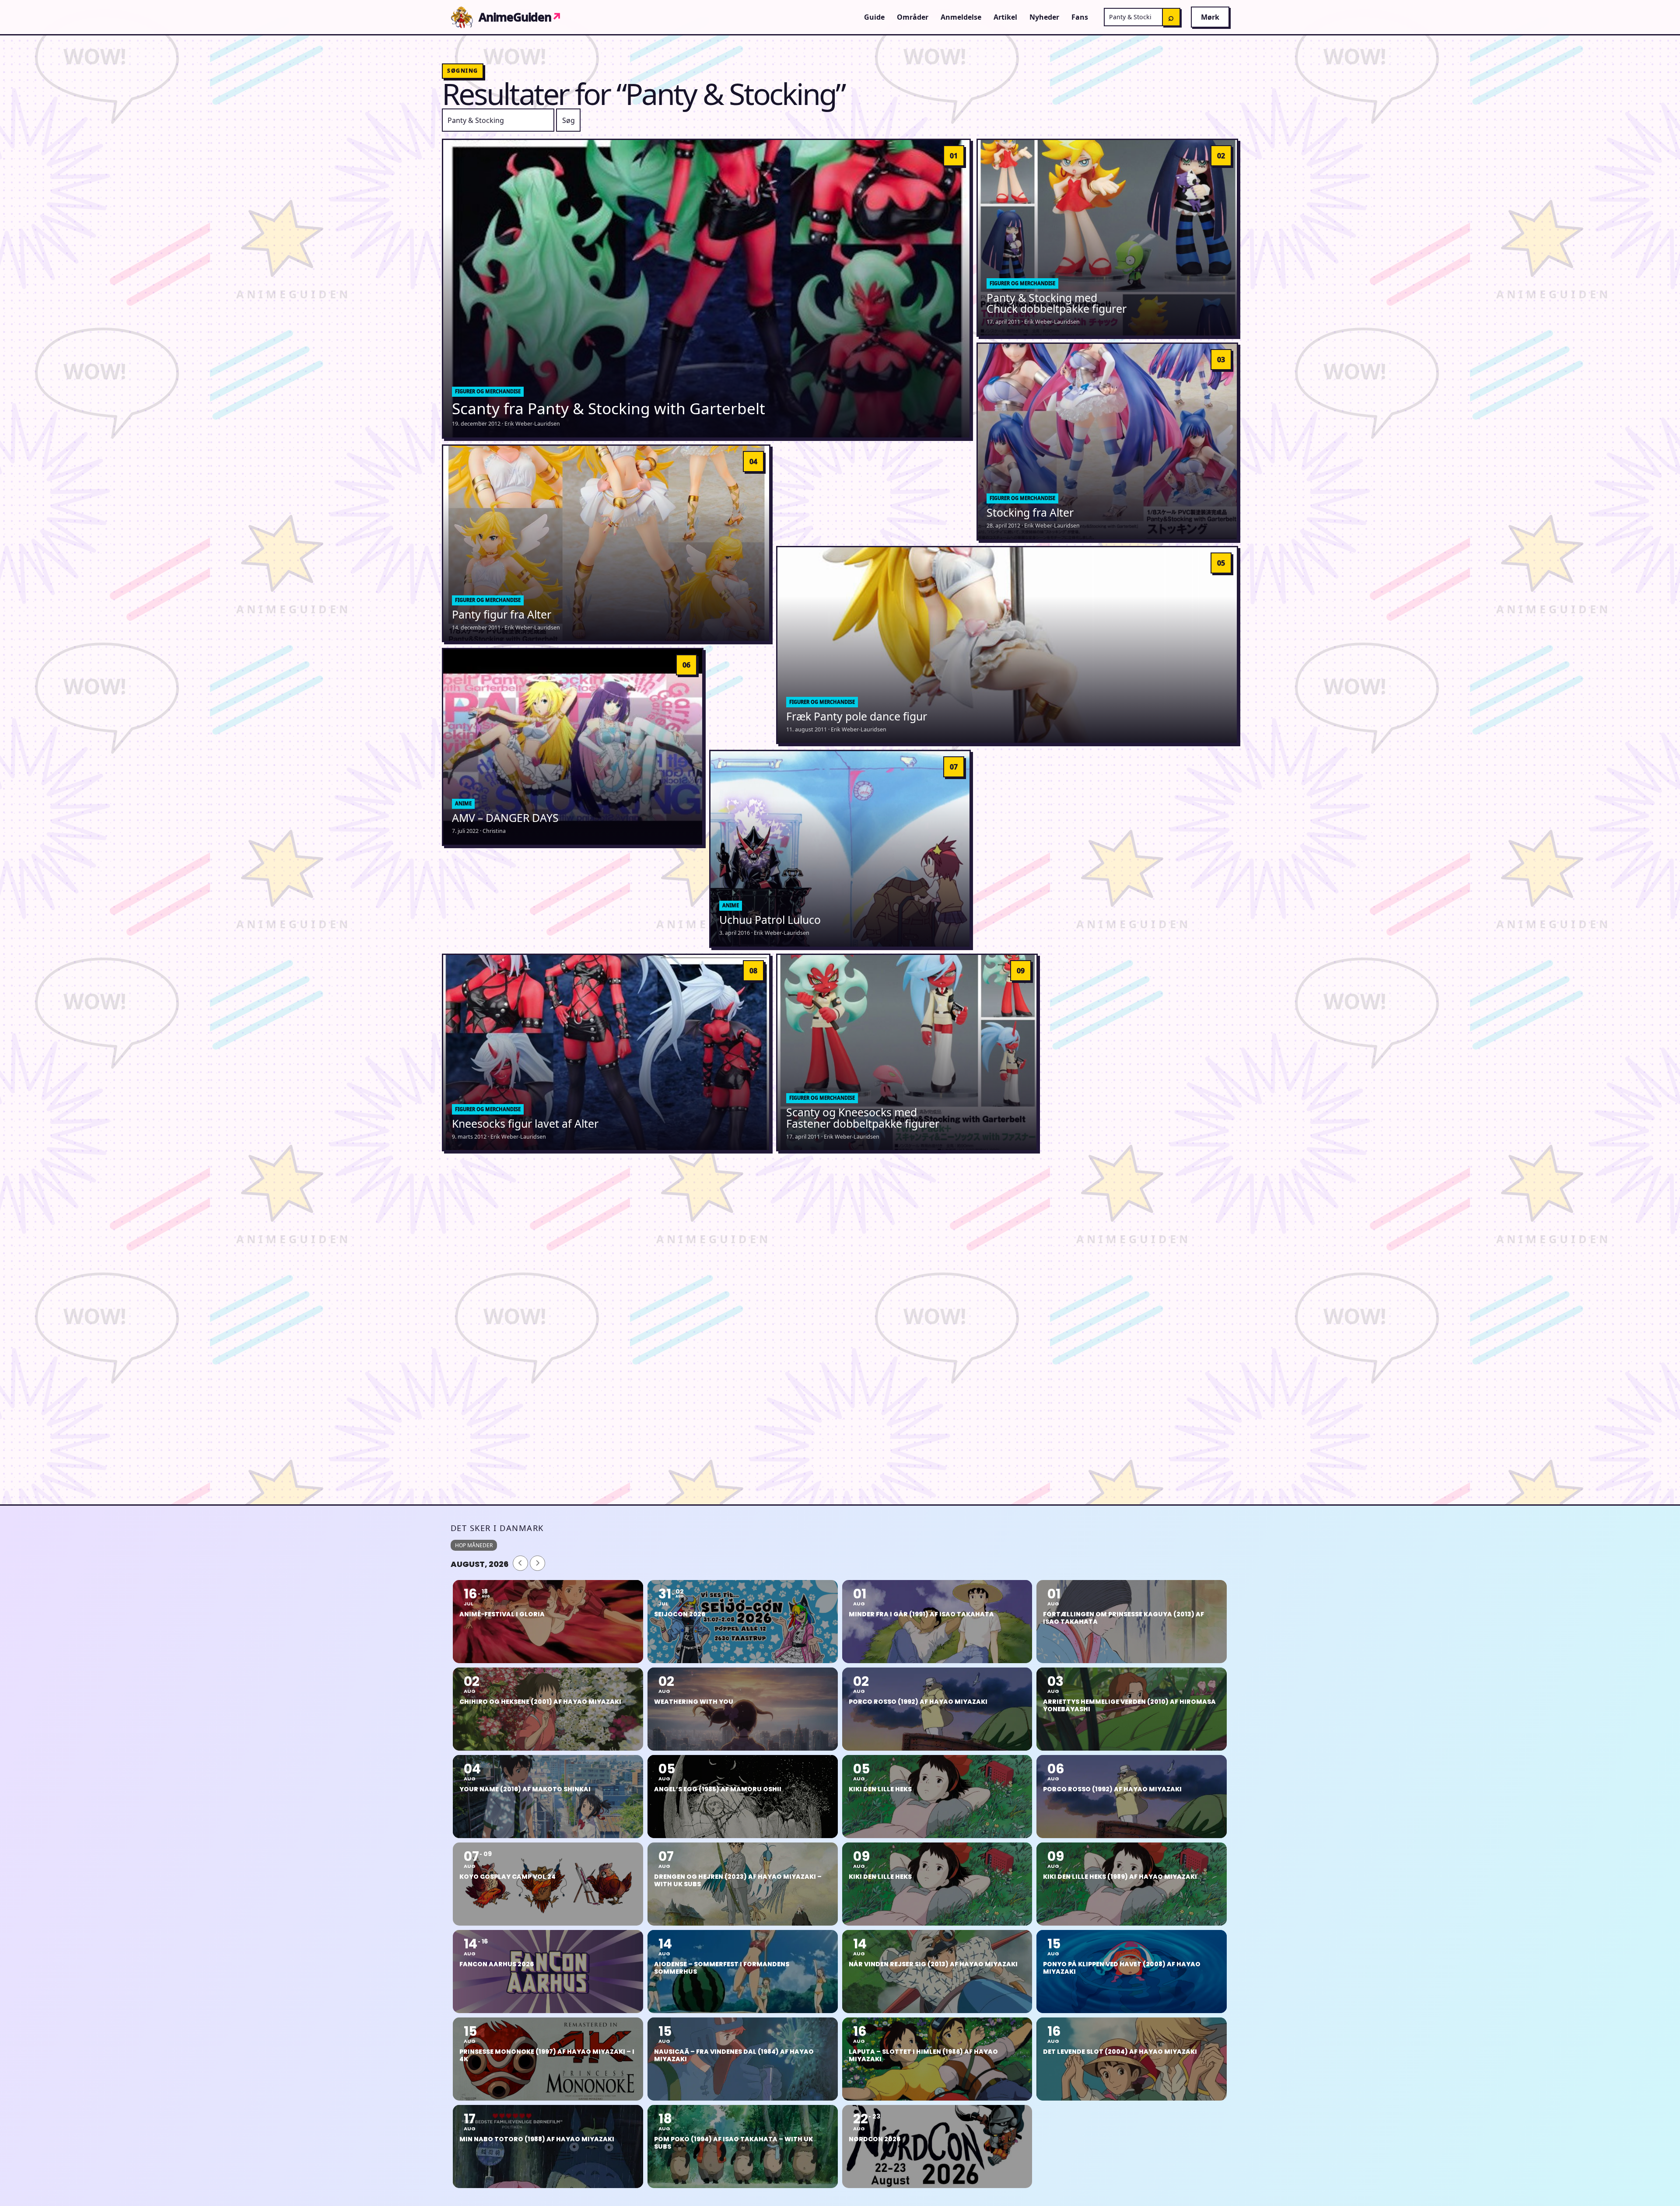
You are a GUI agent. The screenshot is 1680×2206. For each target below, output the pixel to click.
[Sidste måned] (520, 1563)
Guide (874, 17)
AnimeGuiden (520, 17)
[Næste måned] (537, 1563)
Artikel (1005, 17)
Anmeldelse (961, 17)
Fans (1080, 17)
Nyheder (1044, 17)
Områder (913, 17)
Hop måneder (474, 1545)
